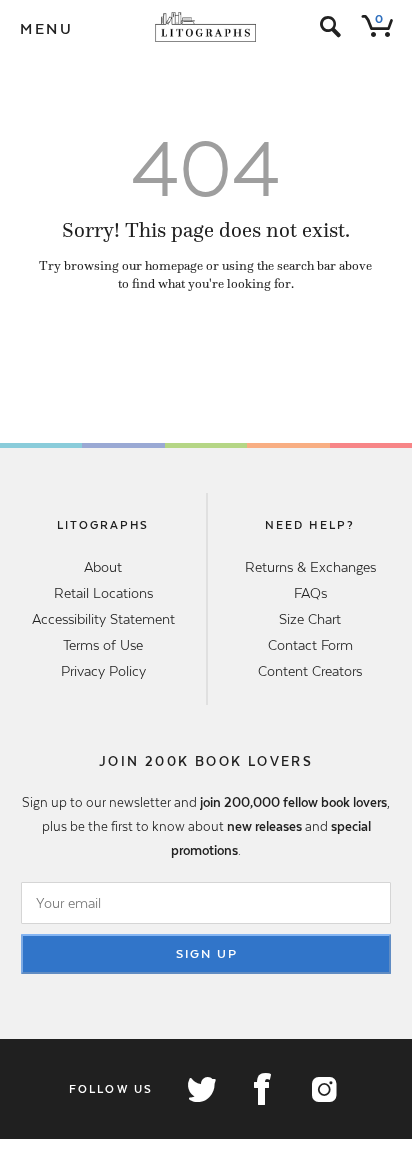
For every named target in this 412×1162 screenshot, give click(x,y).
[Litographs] (206, 27)
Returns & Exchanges (310, 567)
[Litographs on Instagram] (323, 1089)
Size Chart (310, 619)
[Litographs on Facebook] (262, 1089)
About (103, 567)
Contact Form (310, 645)
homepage (174, 266)
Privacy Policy (103, 671)
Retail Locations (103, 593)
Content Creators (310, 671)
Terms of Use (103, 645)
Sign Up (207, 954)
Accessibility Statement (103, 619)
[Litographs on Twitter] (201, 1089)
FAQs (310, 593)
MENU (47, 29)
